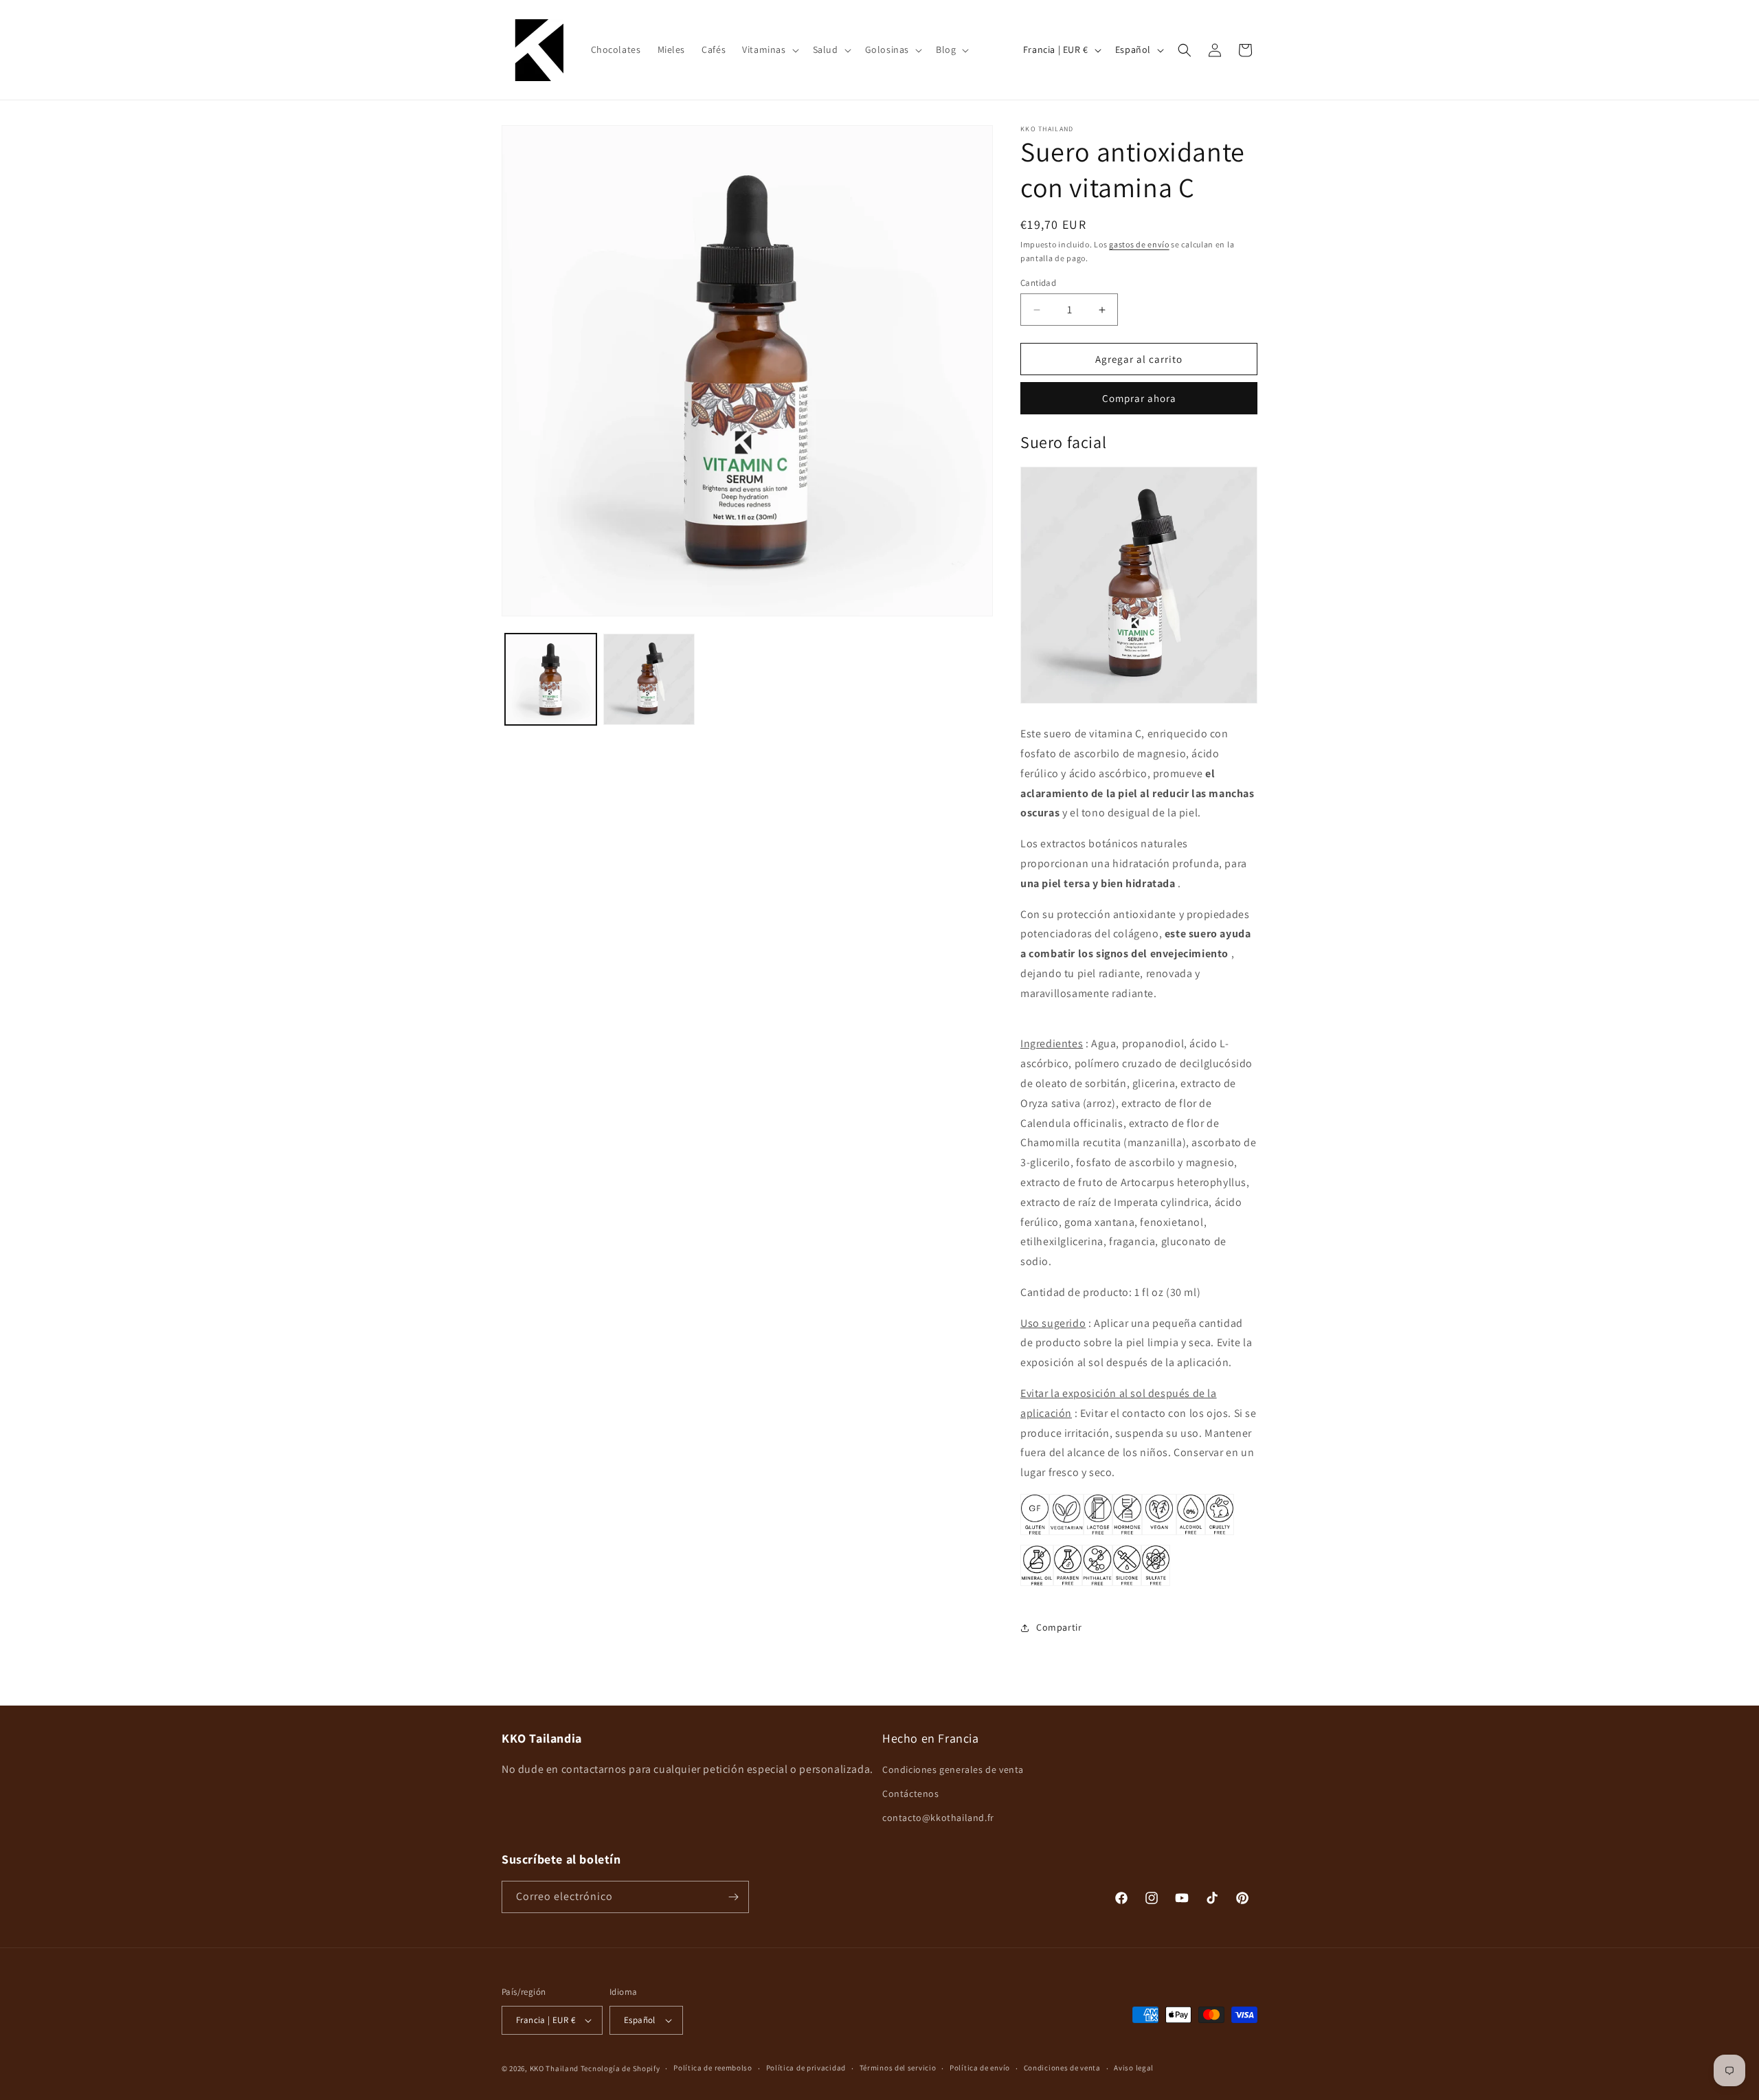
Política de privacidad (806, 2068)
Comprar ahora (1139, 398)
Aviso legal (1134, 2068)
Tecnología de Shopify (620, 2068)
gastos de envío (1139, 244)
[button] (769, 49)
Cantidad (1038, 283)
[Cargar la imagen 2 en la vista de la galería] (649, 679)
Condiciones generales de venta (953, 1769)
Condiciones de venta (1062, 2068)
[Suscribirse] (733, 1897)
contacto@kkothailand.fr (938, 1818)
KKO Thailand (554, 2068)
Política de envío (980, 2068)
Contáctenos (911, 1794)
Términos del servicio (898, 2068)
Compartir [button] (1059, 1627)
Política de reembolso (713, 2068)
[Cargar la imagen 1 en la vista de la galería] (551, 679)
